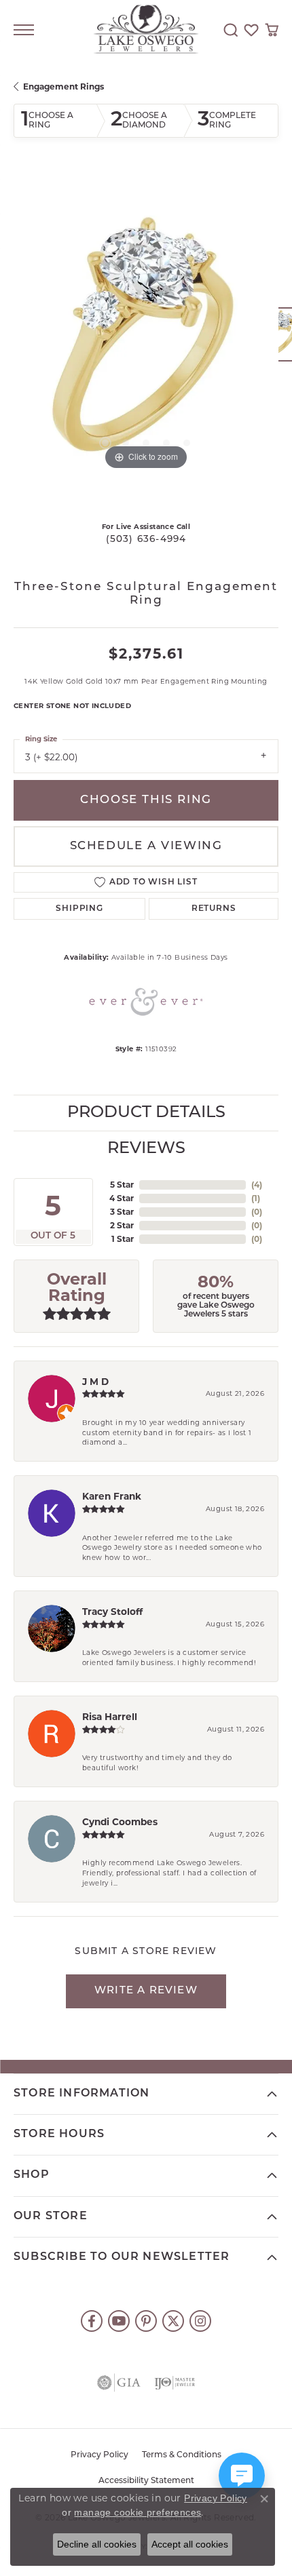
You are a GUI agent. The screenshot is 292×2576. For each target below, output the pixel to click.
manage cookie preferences (138, 2512)
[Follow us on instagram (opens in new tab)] (200, 2321)
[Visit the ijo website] (175, 2383)
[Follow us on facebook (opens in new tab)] (92, 2321)
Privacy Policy (99, 2455)
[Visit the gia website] (119, 2383)
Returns (214, 909)
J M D (95, 1382)
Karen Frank (112, 1496)
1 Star (123, 1239)
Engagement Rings (63, 86)
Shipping (79, 909)
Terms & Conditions (182, 2455)
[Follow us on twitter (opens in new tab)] (173, 2321)
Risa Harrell (110, 1717)
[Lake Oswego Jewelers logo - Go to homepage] (146, 30)
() (257, 1185)
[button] (231, 30)
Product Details (146, 1113)
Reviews (146, 1149)
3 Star (122, 1212)
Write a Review (146, 1991)
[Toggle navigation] (24, 30)
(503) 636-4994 (146, 540)
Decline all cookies (97, 2544)
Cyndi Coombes (120, 1822)
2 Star (122, 1225)
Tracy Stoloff (112, 1612)
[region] (146, 341)
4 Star (122, 1198)
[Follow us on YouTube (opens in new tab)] (119, 2321)
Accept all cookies (190, 2544)
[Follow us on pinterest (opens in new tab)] (146, 2321)
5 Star (122, 1185)
